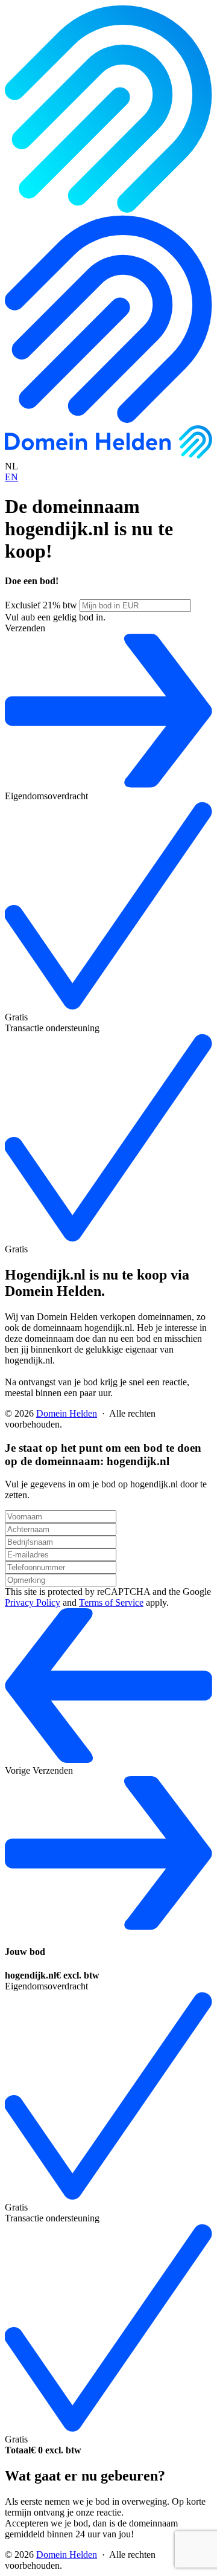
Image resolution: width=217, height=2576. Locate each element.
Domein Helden (67, 1413)
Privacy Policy (33, 1602)
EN (11, 477)
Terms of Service (111, 1602)
